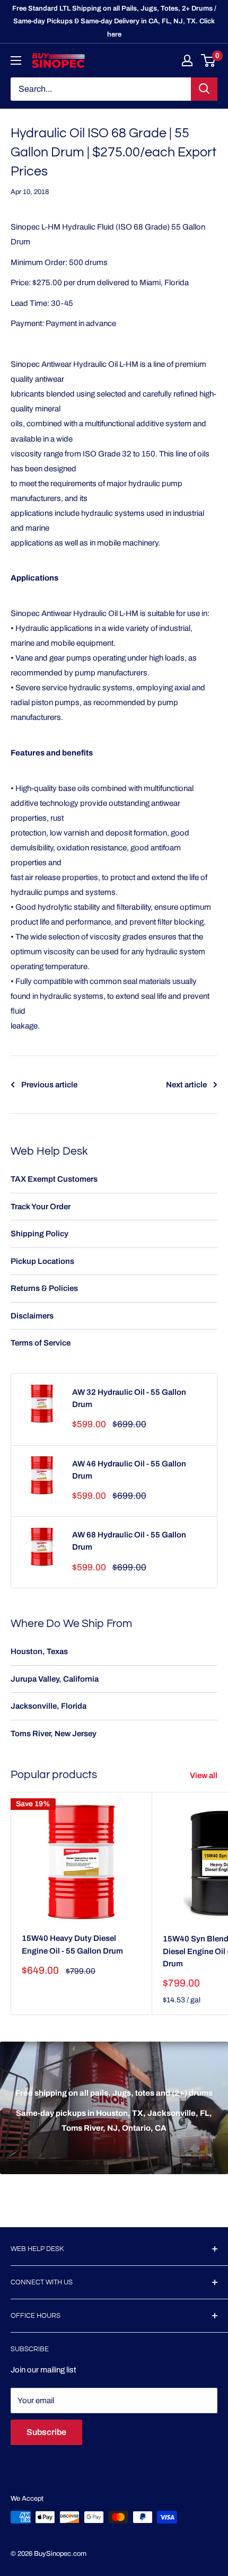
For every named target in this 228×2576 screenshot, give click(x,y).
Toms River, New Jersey (54, 1734)
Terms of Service (41, 1343)
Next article (186, 1085)
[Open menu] (16, 60)
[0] (209, 60)
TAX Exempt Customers (54, 1179)
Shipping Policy (40, 1234)
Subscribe (46, 2432)
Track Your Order (41, 1207)
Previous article (49, 1085)
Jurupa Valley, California (55, 1679)
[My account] (187, 60)
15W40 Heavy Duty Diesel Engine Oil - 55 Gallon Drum (72, 1944)
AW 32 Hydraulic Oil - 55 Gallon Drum (129, 1398)
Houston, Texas (39, 1651)
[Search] (204, 89)
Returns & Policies (44, 1288)
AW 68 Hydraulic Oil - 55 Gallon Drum (129, 1541)
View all (204, 1775)
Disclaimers (32, 1316)
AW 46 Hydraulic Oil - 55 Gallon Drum (129, 1470)
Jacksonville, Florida (49, 1706)
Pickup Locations (42, 1261)
